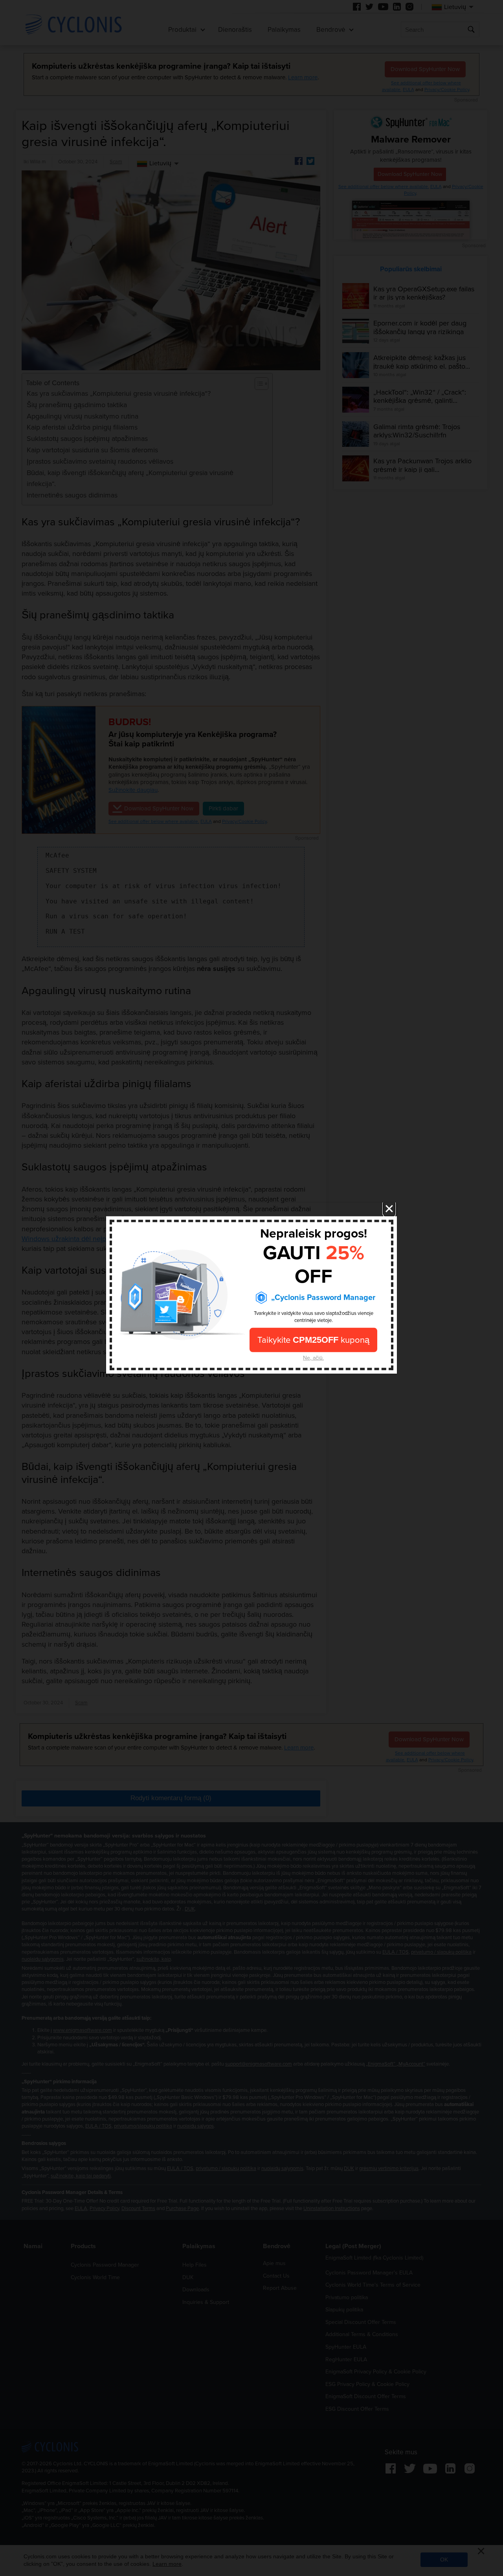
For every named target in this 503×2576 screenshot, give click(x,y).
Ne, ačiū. (313, 1358)
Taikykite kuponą (313, 1340)
